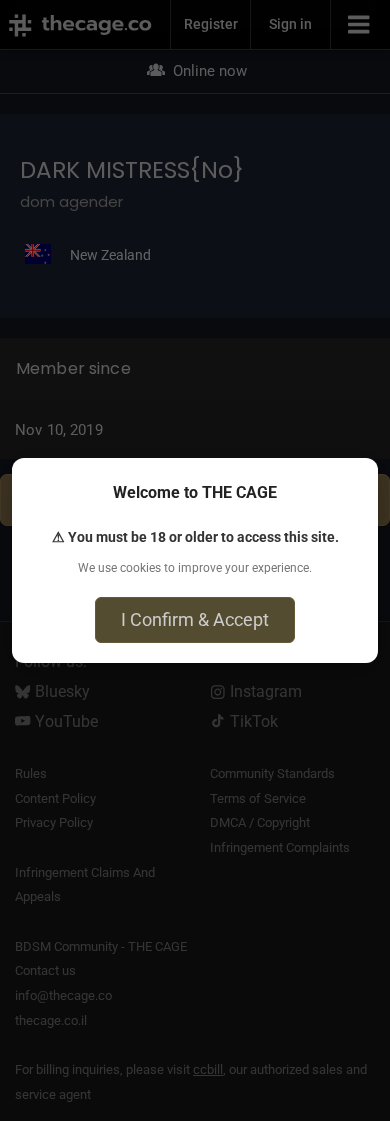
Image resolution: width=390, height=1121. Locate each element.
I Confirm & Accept (195, 619)
